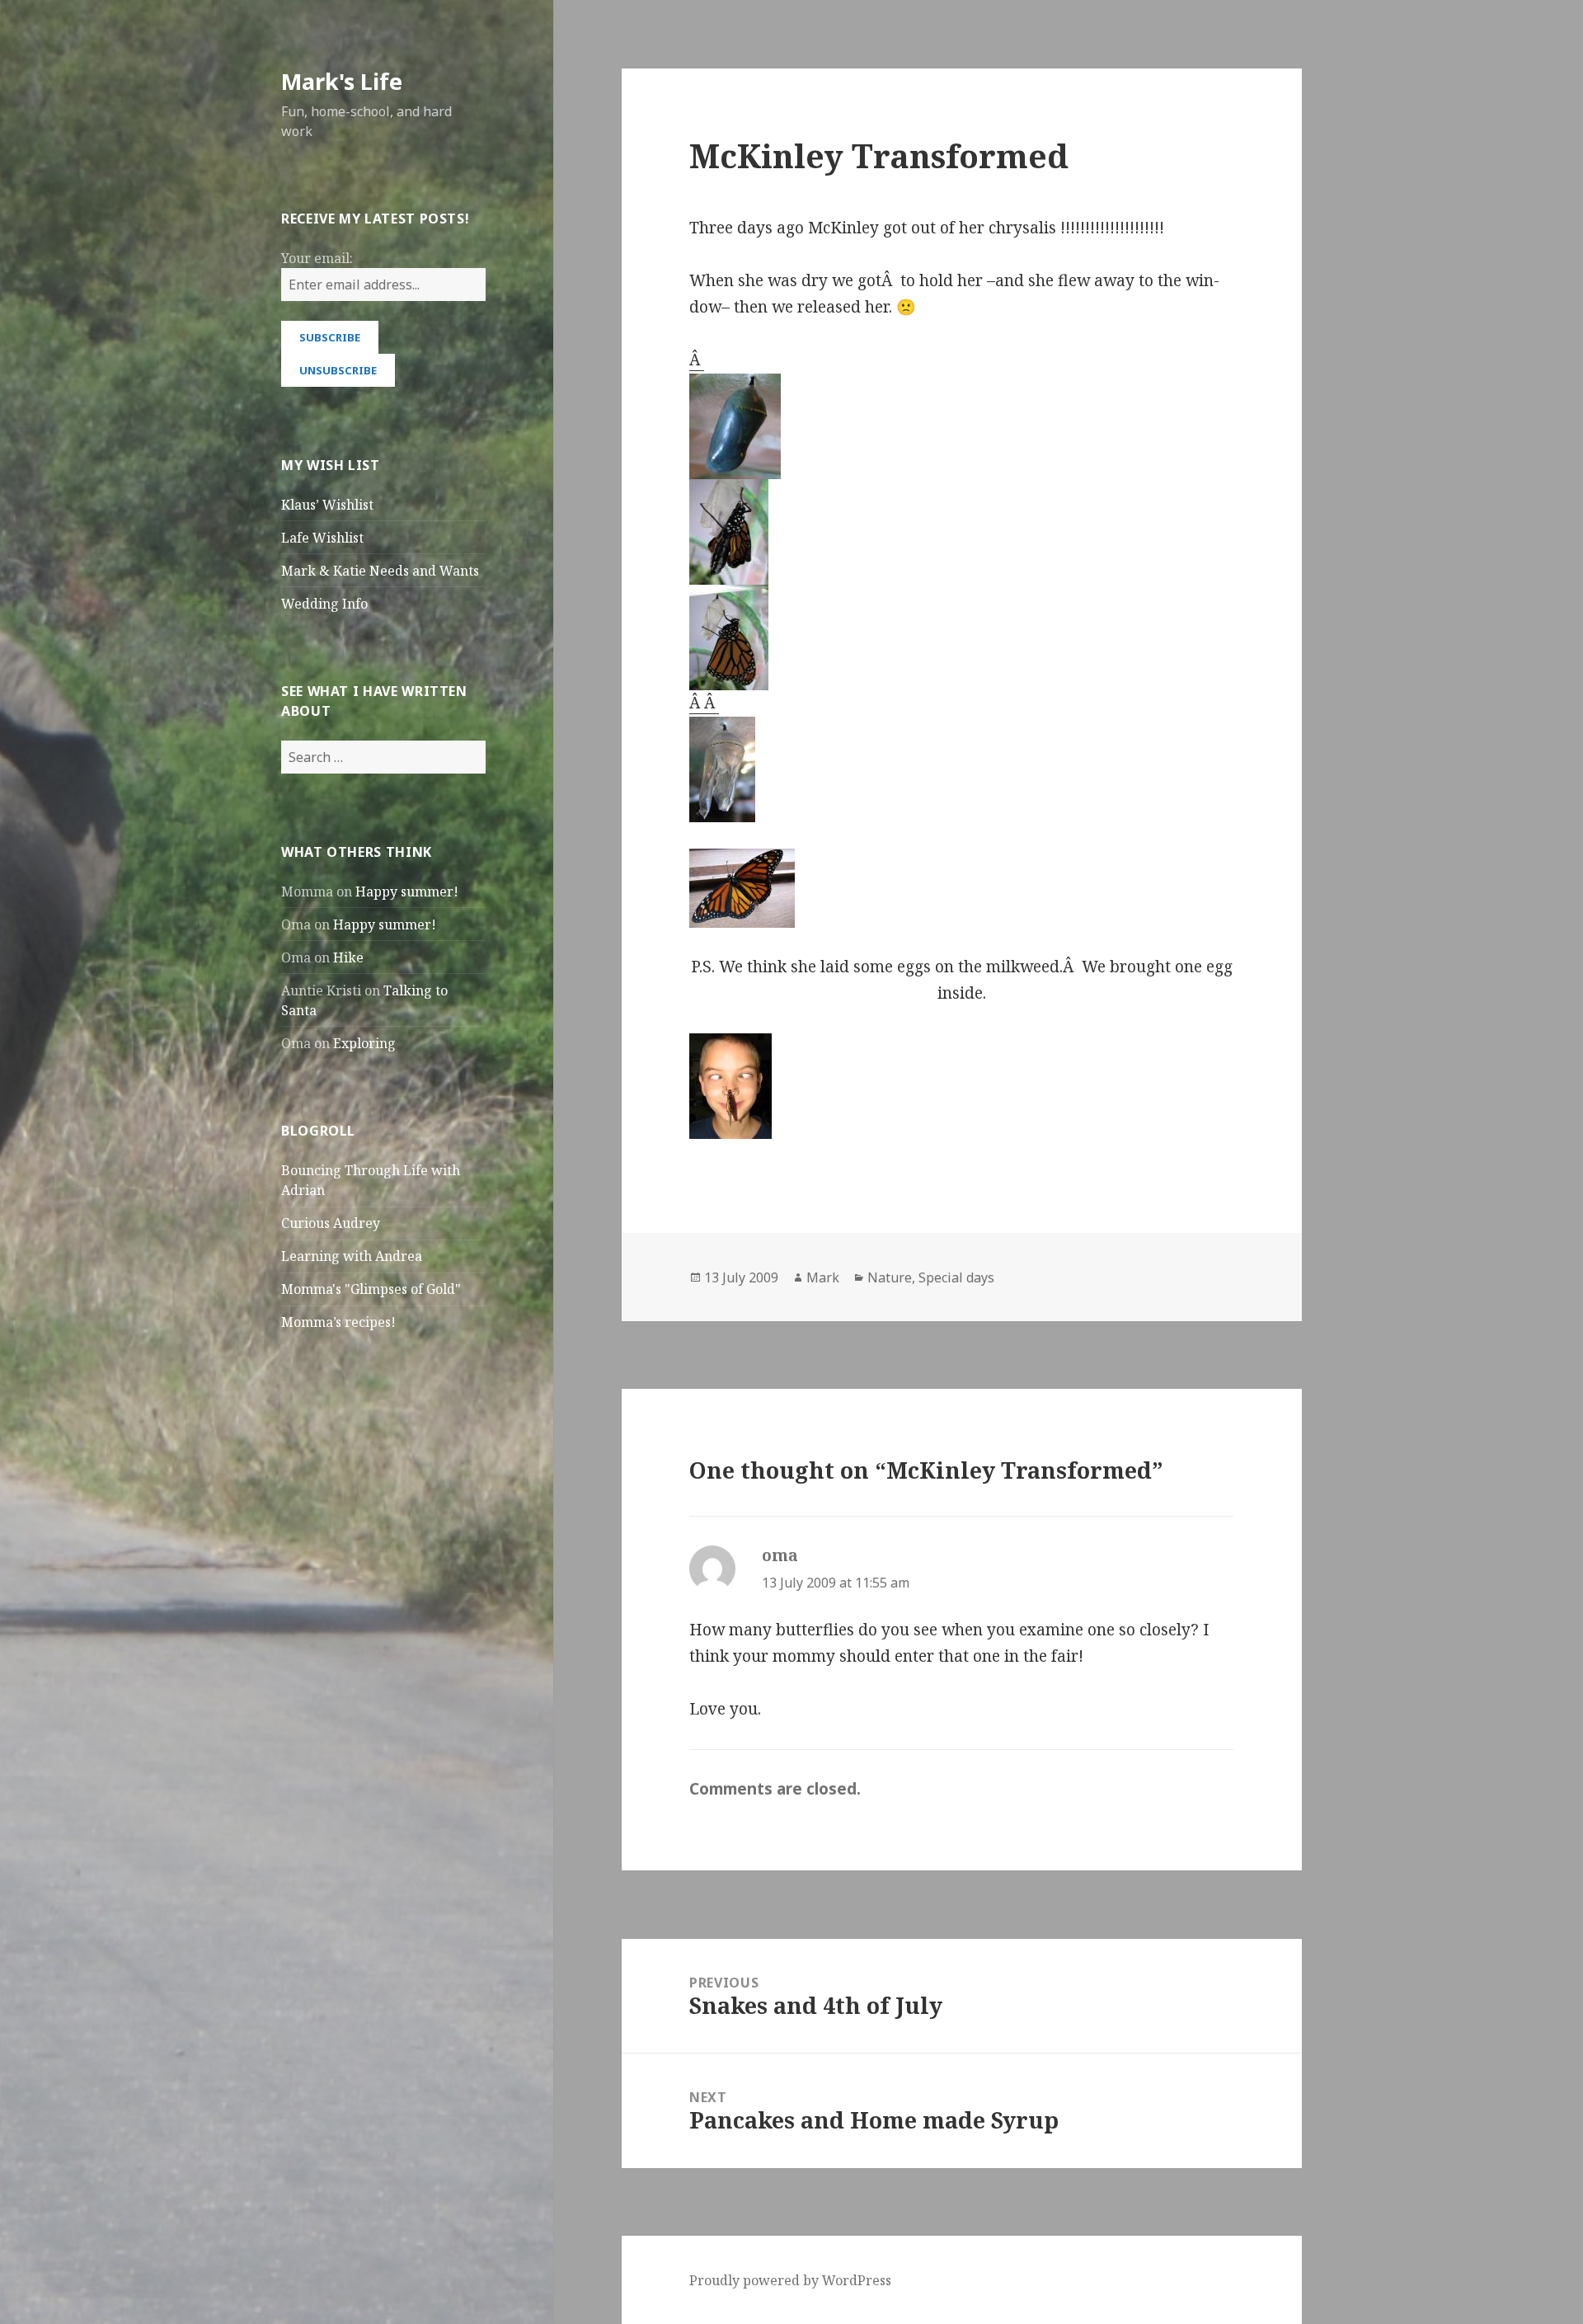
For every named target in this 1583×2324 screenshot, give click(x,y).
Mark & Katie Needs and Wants (380, 571)
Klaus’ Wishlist (327, 505)
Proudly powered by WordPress (790, 2280)
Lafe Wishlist (322, 538)
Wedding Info (324, 604)
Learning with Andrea (352, 1256)
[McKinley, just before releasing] (961, 888)
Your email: (317, 258)
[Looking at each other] (961, 1086)
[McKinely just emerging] (961, 532)
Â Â (704, 703)
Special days (956, 1277)
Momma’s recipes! (338, 1322)
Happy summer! (407, 891)
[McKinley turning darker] (961, 426)
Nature (890, 1277)
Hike (348, 957)
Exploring (364, 1043)
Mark (823, 1277)
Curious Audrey (331, 1223)
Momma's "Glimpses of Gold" (371, 1289)
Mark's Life (342, 81)
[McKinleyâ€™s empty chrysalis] (961, 769)
